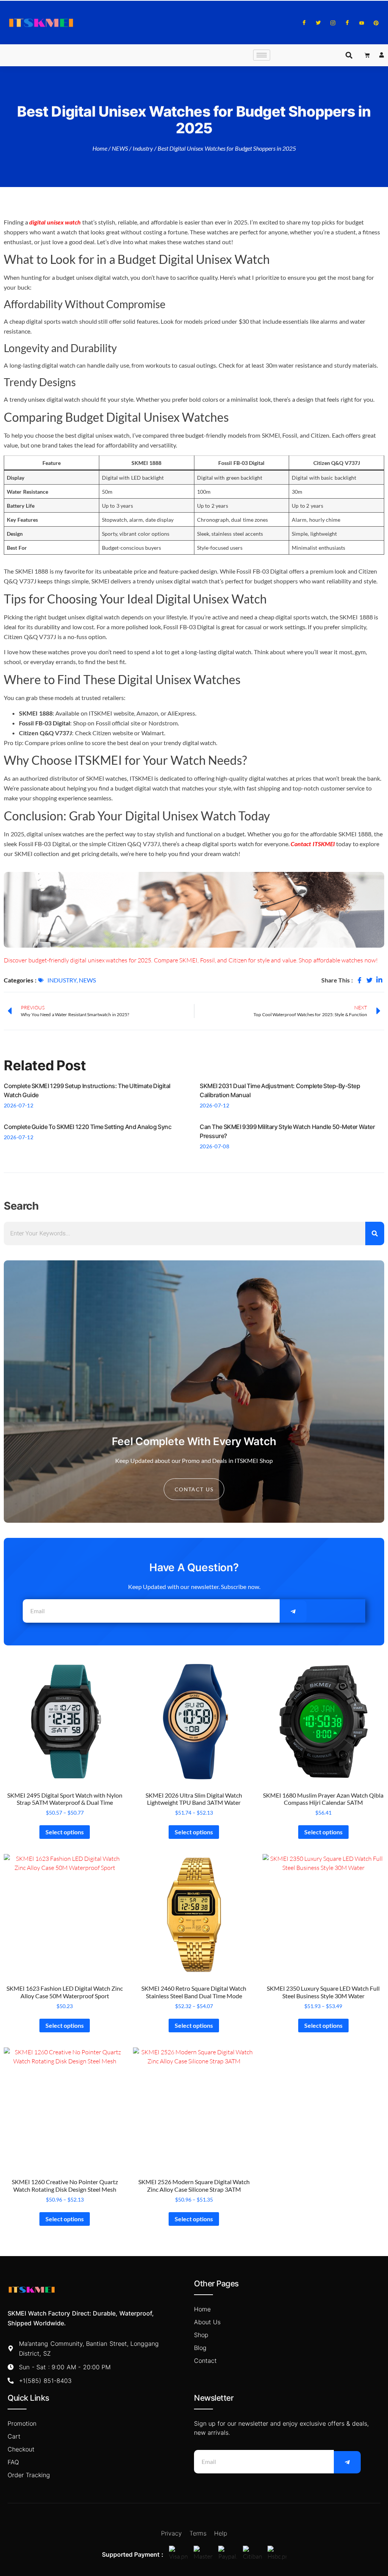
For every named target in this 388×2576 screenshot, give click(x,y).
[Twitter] (318, 23)
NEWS (120, 148)
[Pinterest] (376, 23)
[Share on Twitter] (369, 980)
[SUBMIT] (293, 1612)
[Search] (375, 1233)
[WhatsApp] (347, 23)
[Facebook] (304, 23)
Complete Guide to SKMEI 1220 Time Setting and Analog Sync (88, 1127)
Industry (143, 148)
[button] (349, 55)
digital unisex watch (55, 222)
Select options (65, 1832)
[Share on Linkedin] (379, 980)
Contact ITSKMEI (313, 844)
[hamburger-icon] (262, 55)
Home (100, 148)
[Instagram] (333, 23)
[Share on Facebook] (360, 980)
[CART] (367, 55)
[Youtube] (362, 23)
